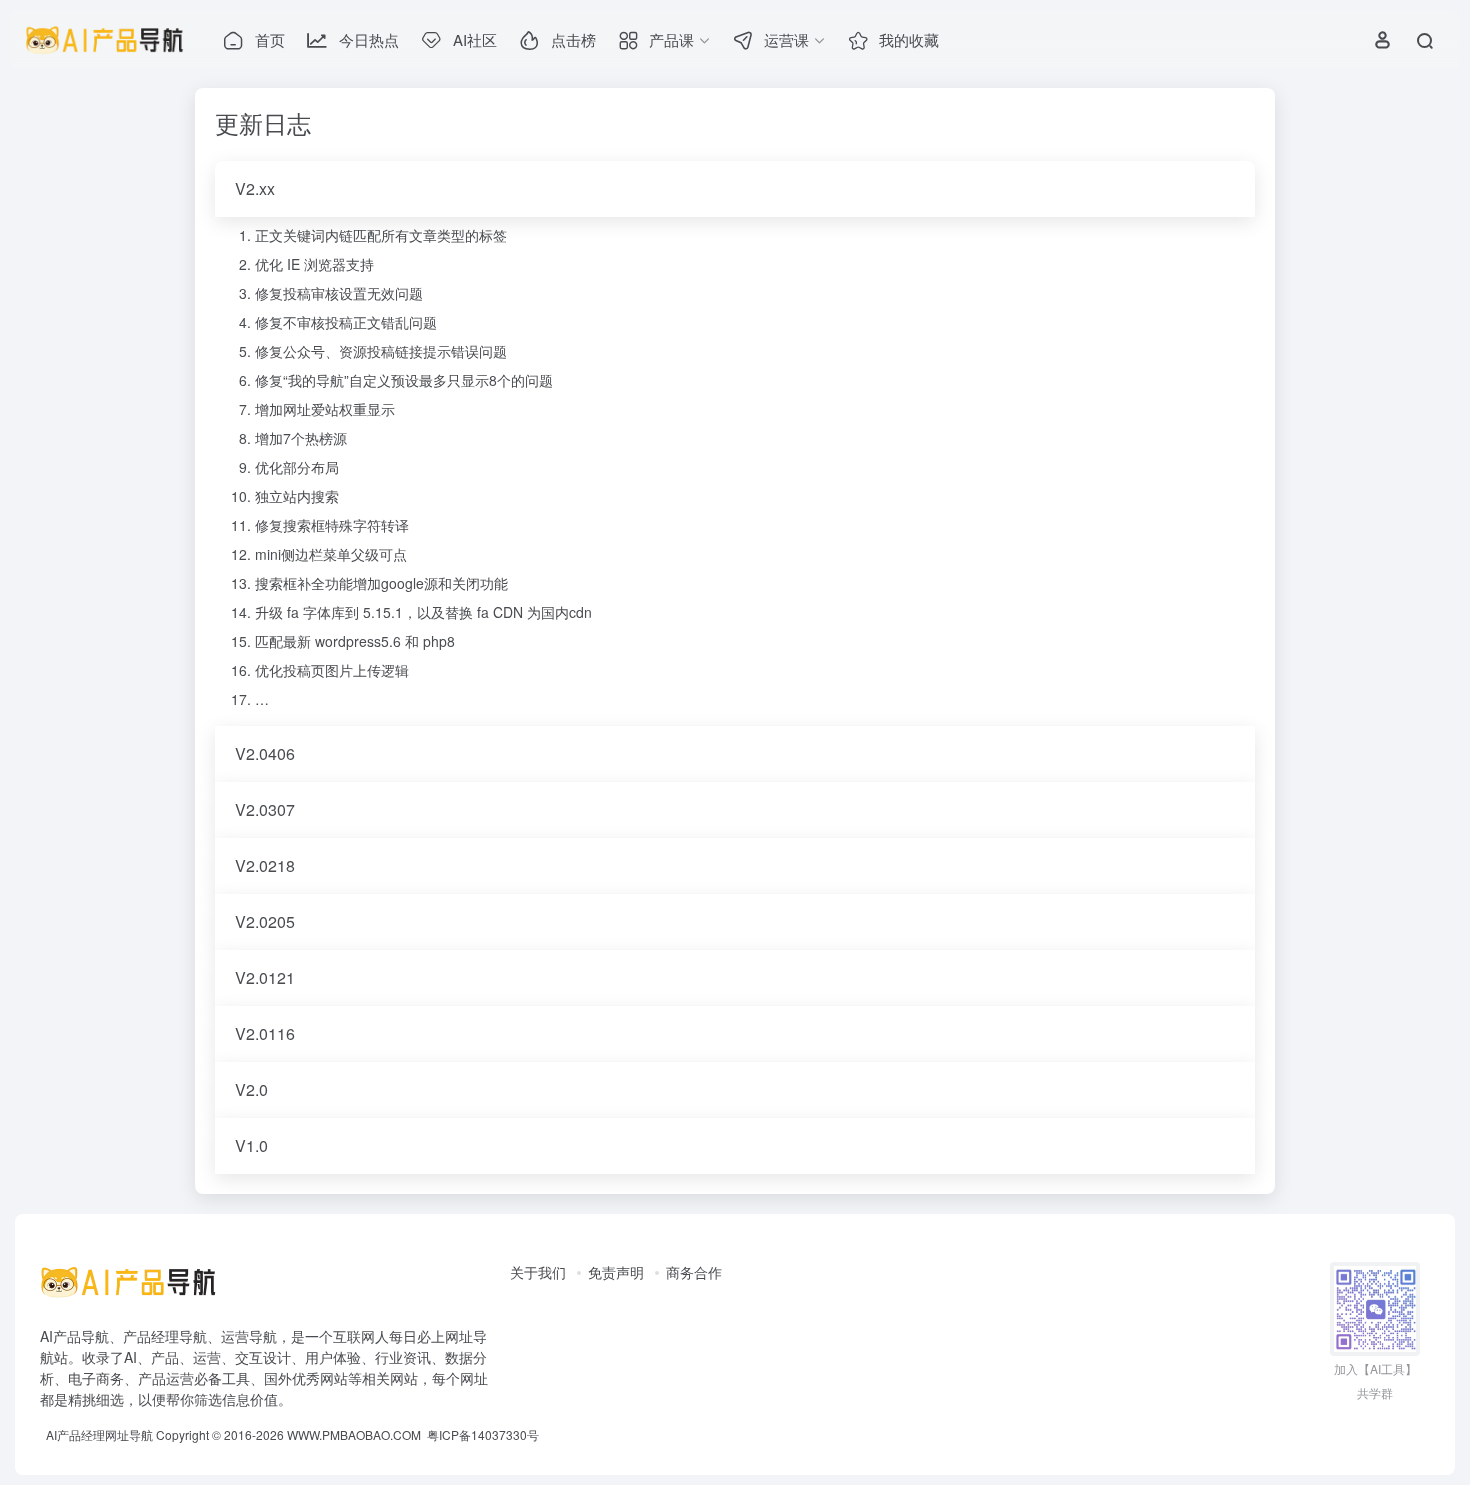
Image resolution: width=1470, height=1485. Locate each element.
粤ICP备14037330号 (483, 1434)
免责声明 (616, 1272)
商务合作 (694, 1272)
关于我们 (538, 1272)
